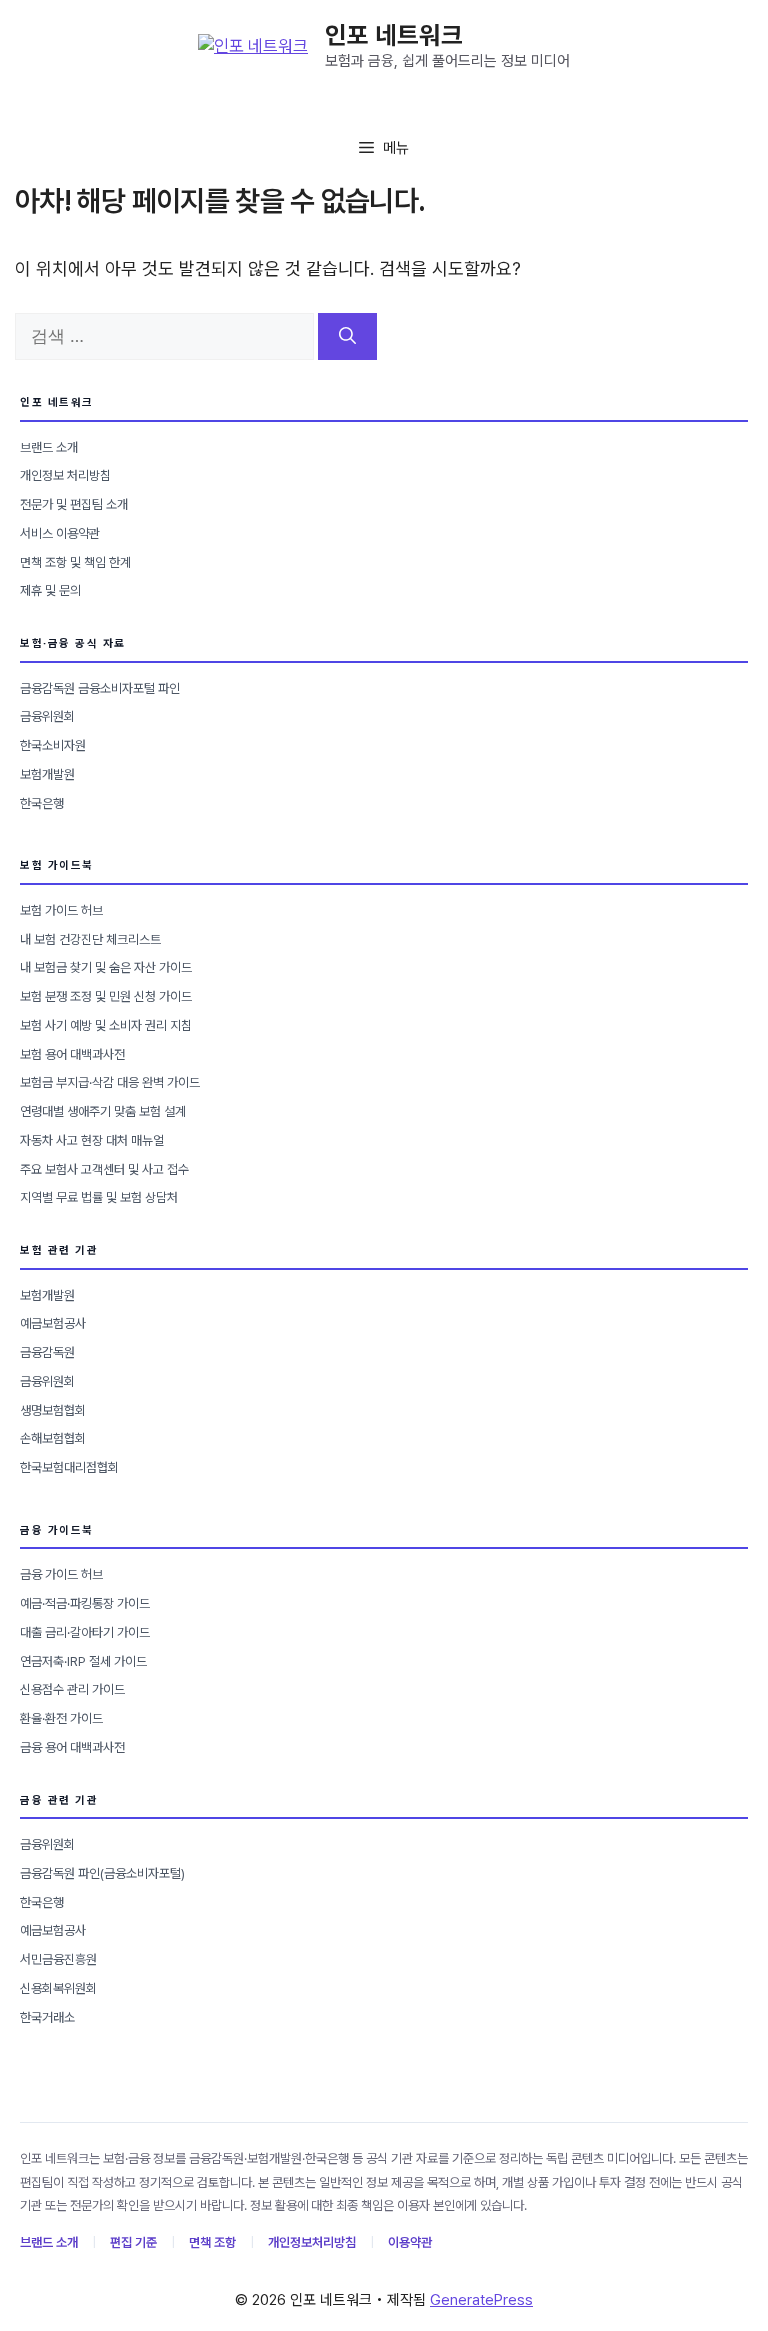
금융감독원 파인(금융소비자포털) (102, 1873)
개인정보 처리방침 (65, 475)
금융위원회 (47, 716)
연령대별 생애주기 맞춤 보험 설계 (103, 1111)
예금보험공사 (53, 1323)
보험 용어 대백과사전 (72, 1054)
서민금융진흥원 (58, 1959)
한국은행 (42, 803)
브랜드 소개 (49, 447)
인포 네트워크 (394, 35)
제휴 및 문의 (50, 590)
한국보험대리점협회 (69, 1467)
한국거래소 (47, 2017)
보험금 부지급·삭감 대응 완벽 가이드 (110, 1082)
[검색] (347, 337)
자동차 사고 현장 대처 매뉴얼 (92, 1140)
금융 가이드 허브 (61, 1574)
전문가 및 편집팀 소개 (74, 504)
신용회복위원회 (58, 1988)
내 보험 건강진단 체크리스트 (90, 939)
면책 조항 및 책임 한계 (75, 562)
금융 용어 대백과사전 (72, 1747)
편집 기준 (133, 2242)
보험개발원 (47, 774)
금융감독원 (47, 1352)
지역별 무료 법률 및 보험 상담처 (99, 1197)
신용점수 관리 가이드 (72, 1689)
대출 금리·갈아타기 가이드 (85, 1632)
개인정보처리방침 (312, 2242)
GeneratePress (481, 2300)
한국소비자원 (53, 745)
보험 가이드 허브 (61, 910)
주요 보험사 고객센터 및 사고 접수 (104, 1169)
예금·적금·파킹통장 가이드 (85, 1603)
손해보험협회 (53, 1438)
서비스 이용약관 (60, 533)
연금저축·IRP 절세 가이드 (83, 1661)
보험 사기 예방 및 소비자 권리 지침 (106, 1025)
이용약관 (410, 2242)
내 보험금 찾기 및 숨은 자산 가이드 (106, 967)
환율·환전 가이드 (61, 1718)
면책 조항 (212, 2242)
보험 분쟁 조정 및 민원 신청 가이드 (106, 996)
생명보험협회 (53, 1410)
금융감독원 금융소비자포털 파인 (100, 688)
